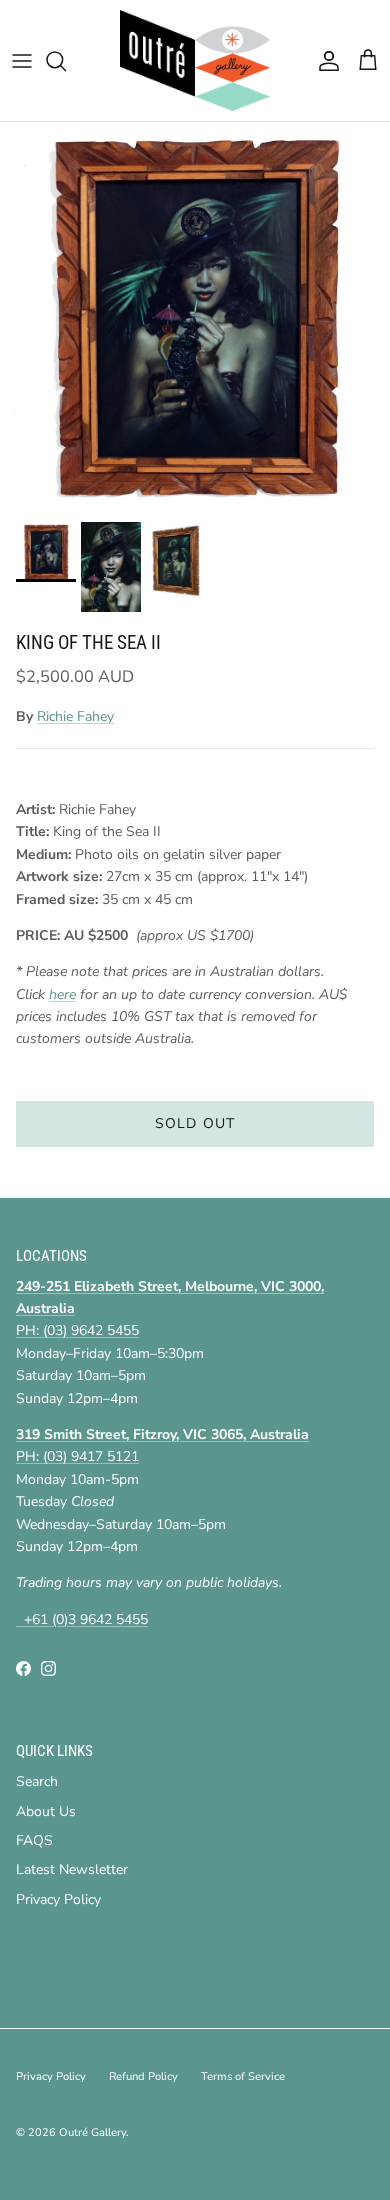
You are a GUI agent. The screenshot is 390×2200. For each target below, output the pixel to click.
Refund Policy (143, 2076)
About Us (46, 1811)
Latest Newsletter (72, 1869)
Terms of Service (243, 2076)
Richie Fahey (75, 716)
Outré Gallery (92, 2132)
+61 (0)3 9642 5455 (82, 1619)
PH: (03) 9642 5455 (77, 1330)
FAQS (34, 1840)
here (62, 994)
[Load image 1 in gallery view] (195, 317)
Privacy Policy (58, 1899)
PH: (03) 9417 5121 (77, 1456)
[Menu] (22, 61)
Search (37, 1781)
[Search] (66, 61)
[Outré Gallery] (195, 60)
